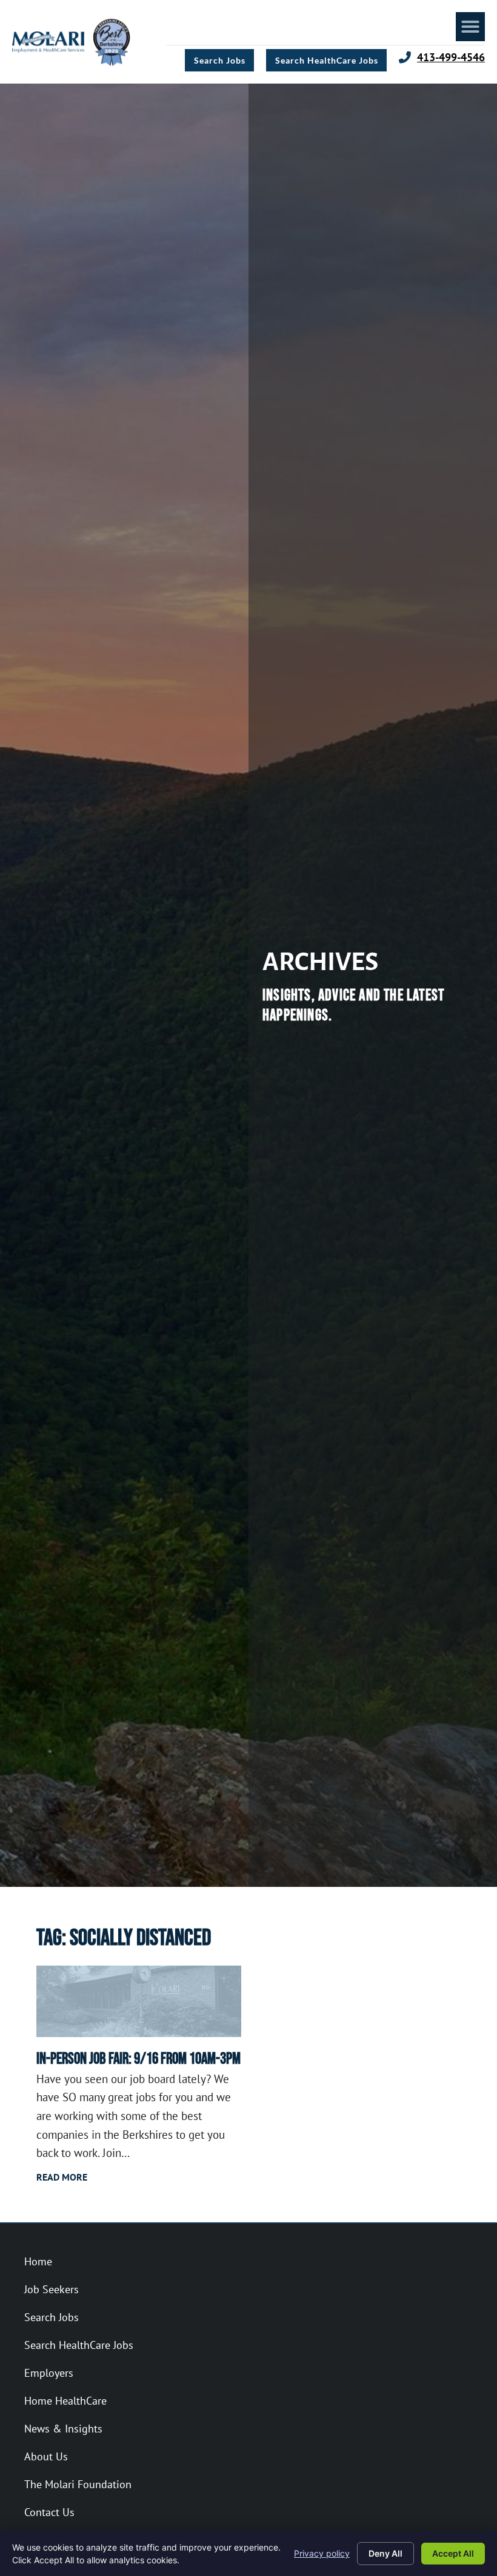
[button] (470, 27)
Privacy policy (322, 2553)
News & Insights (63, 2429)
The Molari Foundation (78, 2484)
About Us (46, 2456)
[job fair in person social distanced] (139, 2001)
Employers (49, 2373)
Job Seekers (52, 2289)
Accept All (453, 2553)
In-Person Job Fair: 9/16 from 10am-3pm (138, 2059)
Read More (62, 2177)
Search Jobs (52, 2317)
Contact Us (49, 2512)
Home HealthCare (65, 2401)
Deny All (385, 2553)
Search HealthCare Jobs (79, 2345)
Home (38, 2261)
